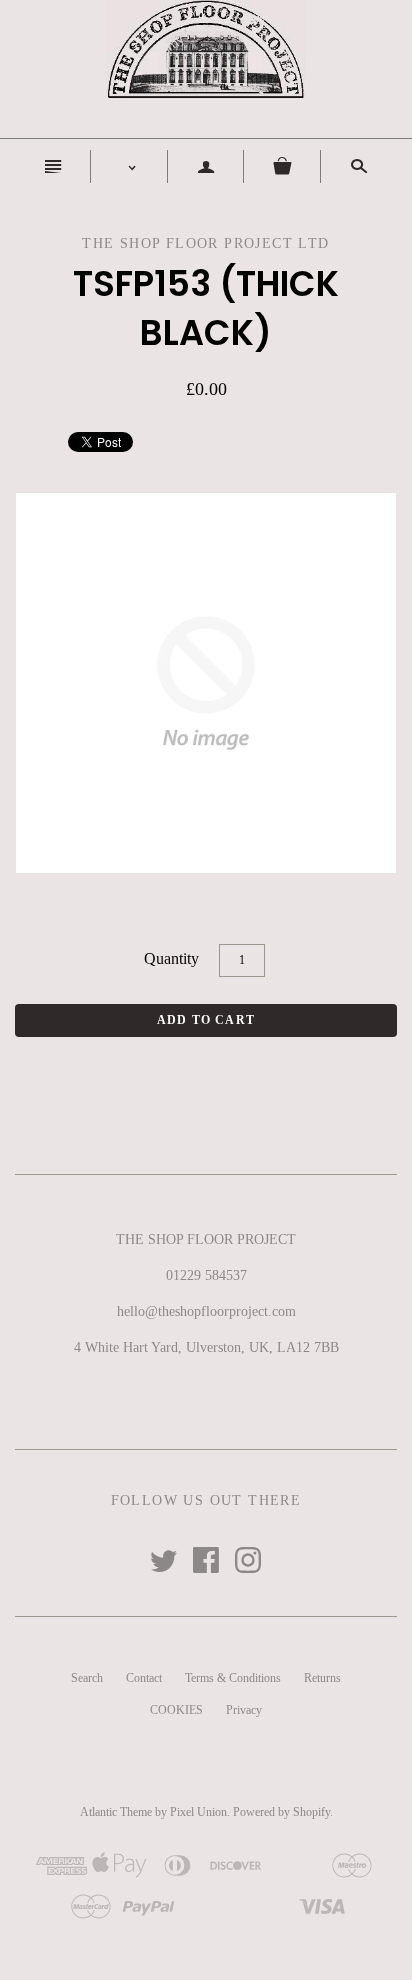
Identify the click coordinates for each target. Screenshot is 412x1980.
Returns (322, 1678)
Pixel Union (198, 1812)
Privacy (244, 1710)
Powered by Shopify (281, 1812)
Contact (144, 1678)
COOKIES (176, 1710)
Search (87, 1678)
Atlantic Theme (116, 1812)
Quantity (171, 958)
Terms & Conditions (233, 1678)
